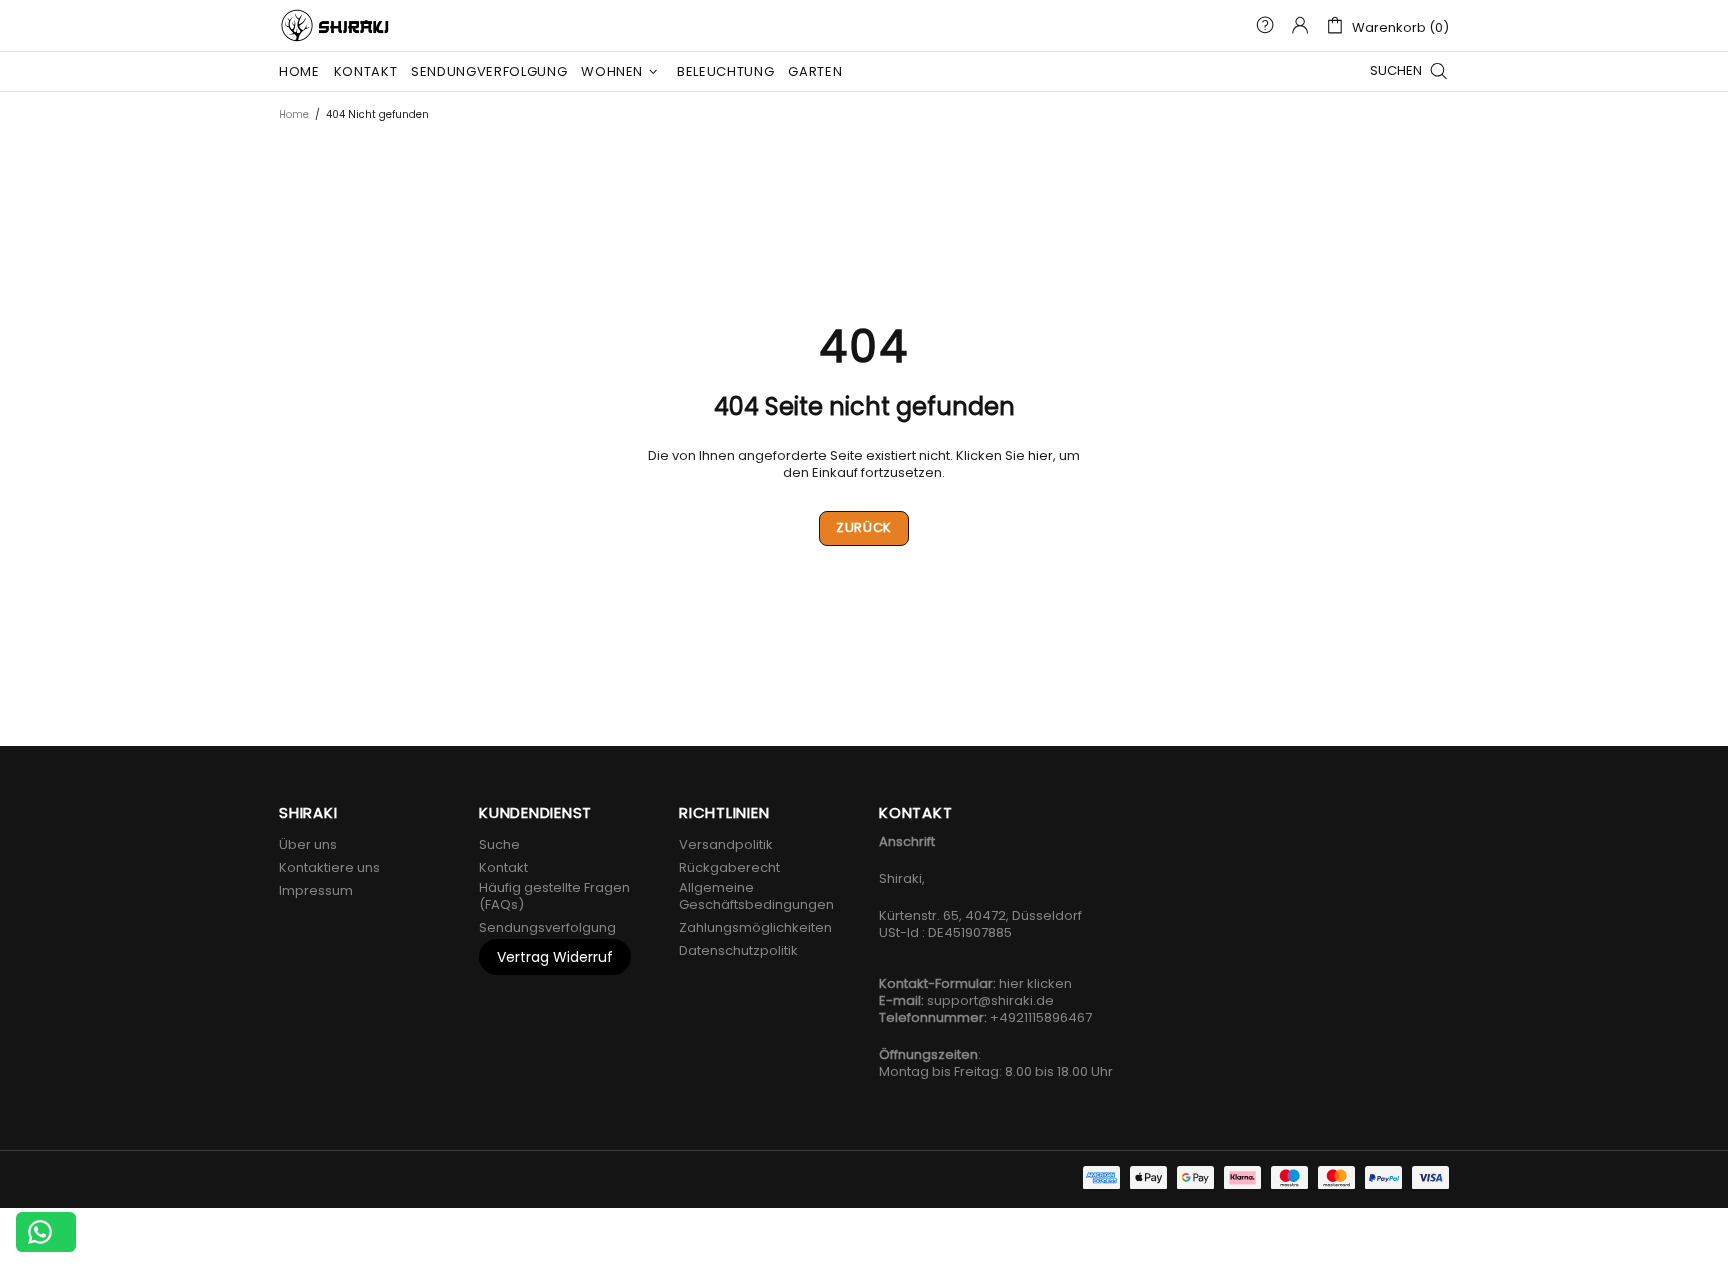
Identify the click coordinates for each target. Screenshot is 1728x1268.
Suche (499, 844)
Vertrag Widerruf (555, 957)
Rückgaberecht (729, 867)
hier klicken (1035, 983)
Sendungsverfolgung (547, 927)
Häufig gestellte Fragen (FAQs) (554, 896)
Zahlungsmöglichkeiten (755, 927)
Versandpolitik (726, 844)
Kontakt (503, 867)
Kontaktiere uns (329, 867)
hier (1040, 455)
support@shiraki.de (990, 1000)
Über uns (308, 844)
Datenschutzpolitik (738, 950)
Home (294, 114)
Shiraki (337, 25)
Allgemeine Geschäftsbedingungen (756, 896)
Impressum (316, 890)
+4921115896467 (1041, 1017)
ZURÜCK (864, 527)
